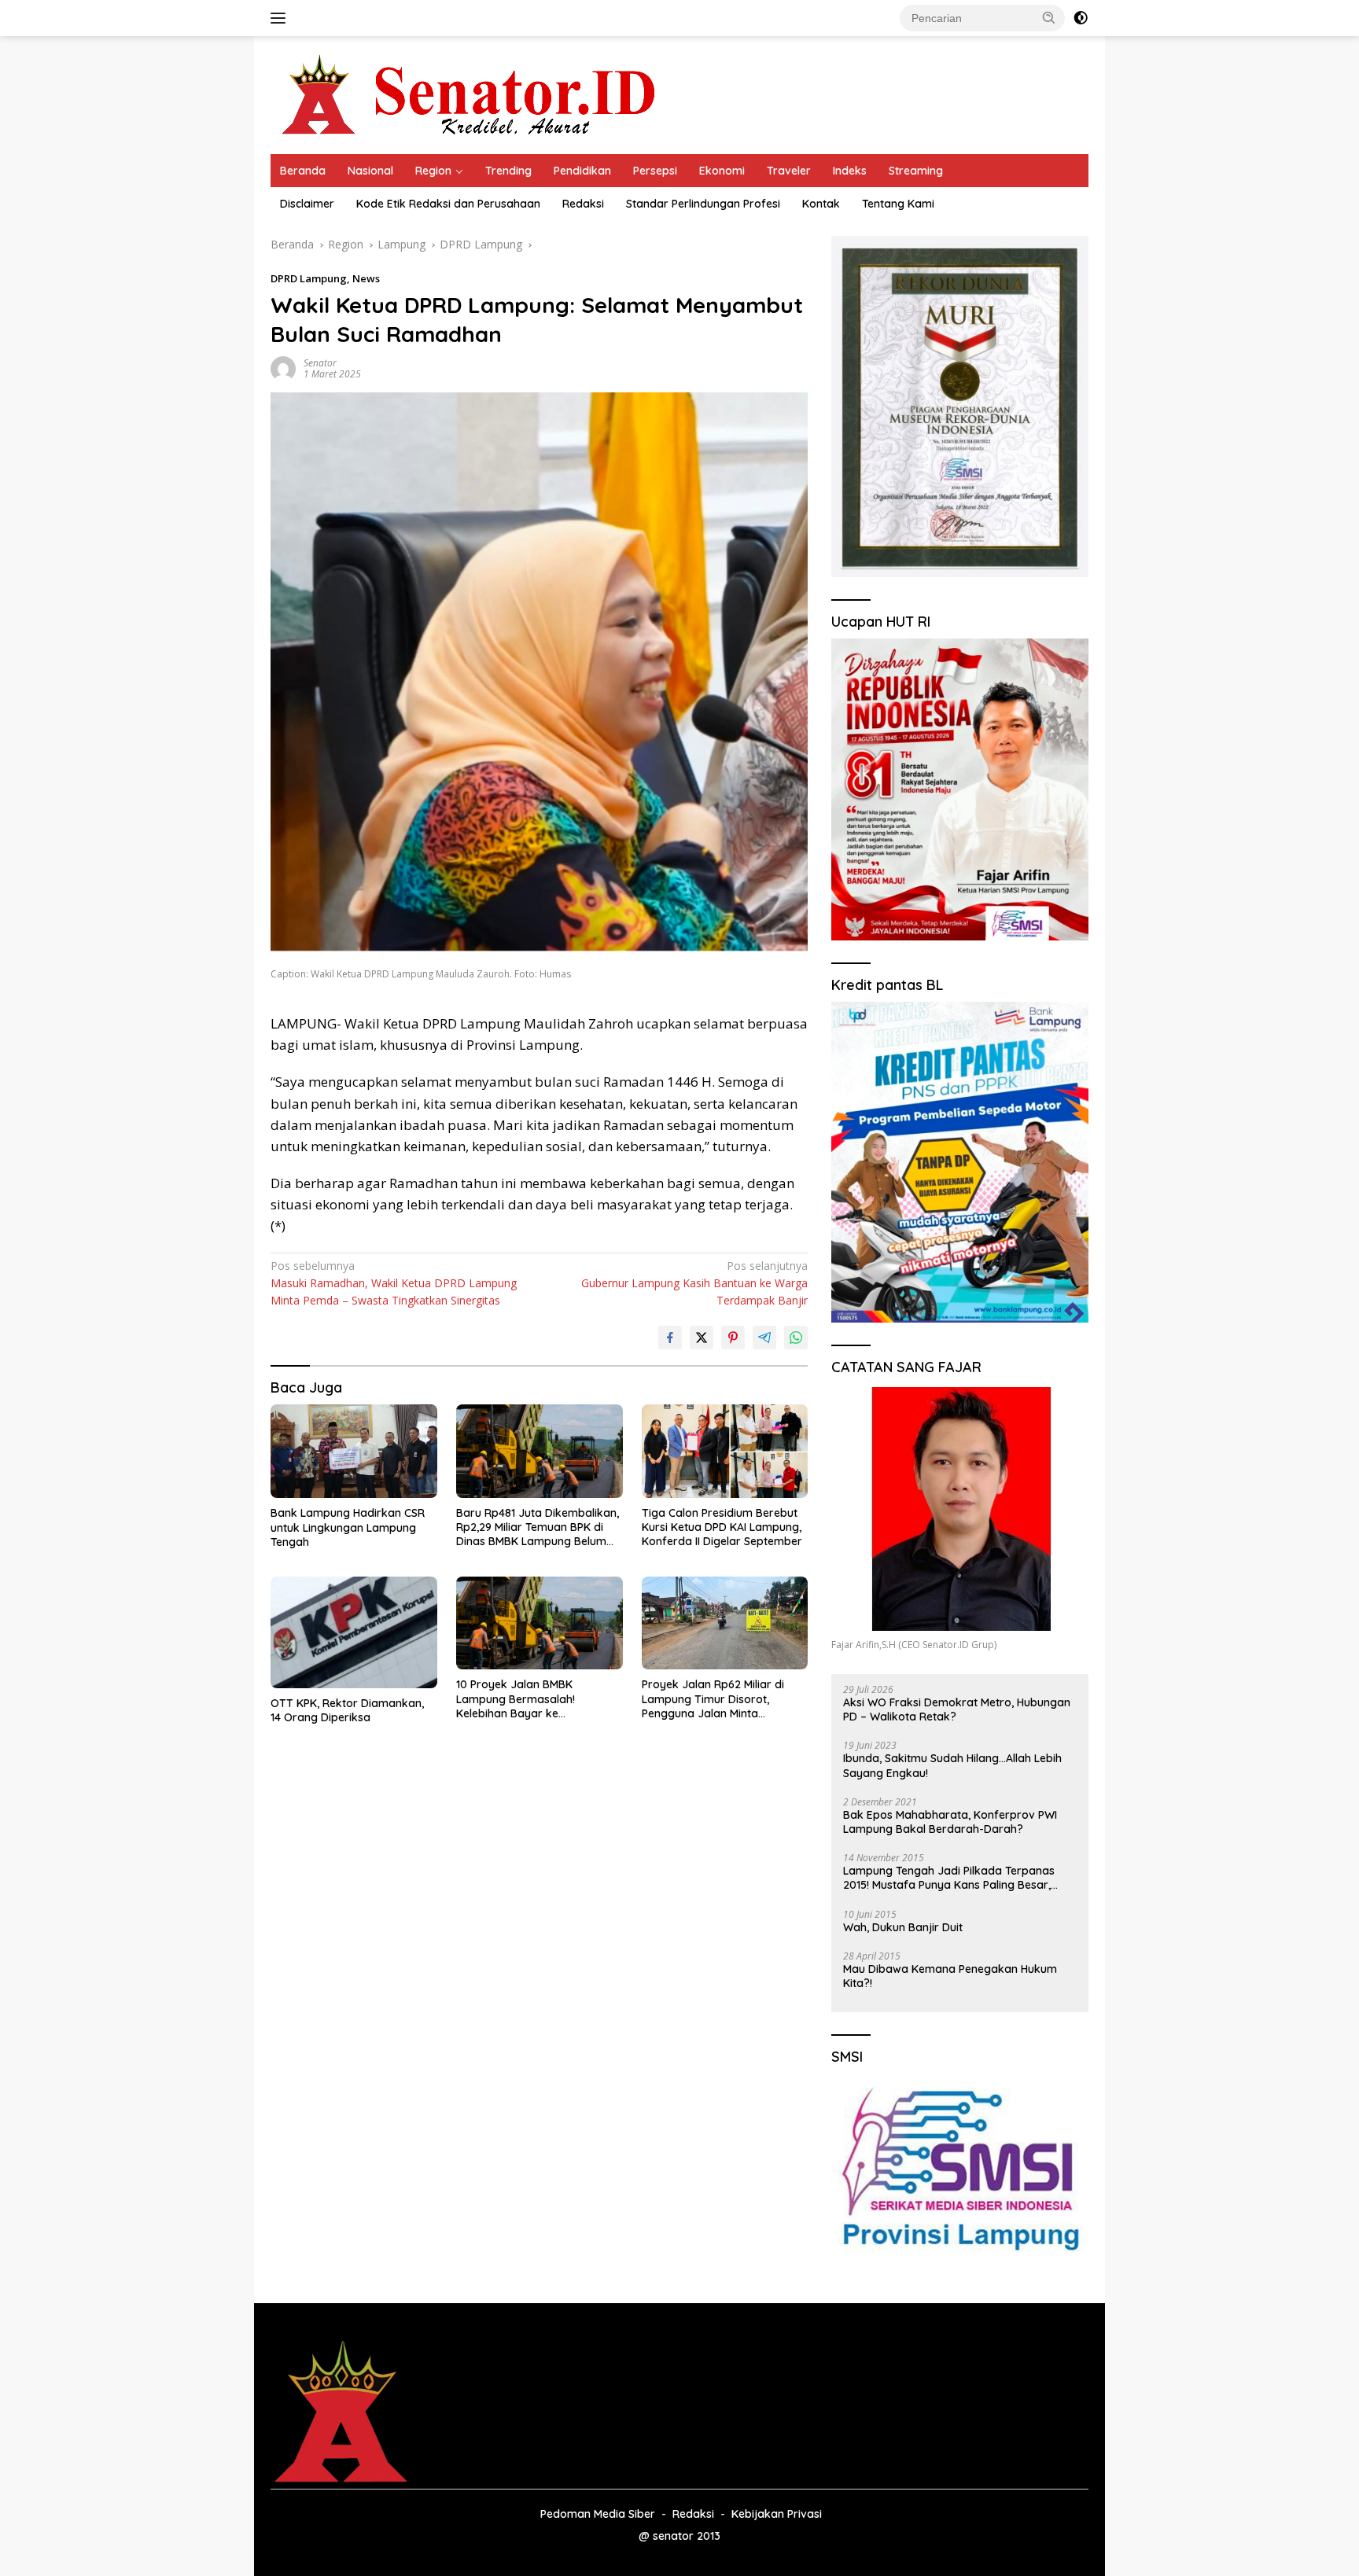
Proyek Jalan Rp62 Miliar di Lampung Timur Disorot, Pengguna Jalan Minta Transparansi (713, 1699)
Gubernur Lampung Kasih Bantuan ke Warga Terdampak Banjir (694, 1283)
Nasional (370, 171)
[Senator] (472, 94)
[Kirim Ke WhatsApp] (796, 1338)
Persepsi (655, 171)
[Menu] (281, 18)
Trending (508, 171)
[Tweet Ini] (702, 1338)
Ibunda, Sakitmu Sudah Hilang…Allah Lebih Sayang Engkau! (952, 1765)
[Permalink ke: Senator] (283, 368)
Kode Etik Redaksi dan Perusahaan (448, 204)
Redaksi (583, 204)
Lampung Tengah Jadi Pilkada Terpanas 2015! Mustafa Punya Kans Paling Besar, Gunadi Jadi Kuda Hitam (949, 1878)
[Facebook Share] (670, 1338)
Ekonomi (722, 171)
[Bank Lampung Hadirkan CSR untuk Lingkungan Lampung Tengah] (354, 1451)
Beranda (303, 171)
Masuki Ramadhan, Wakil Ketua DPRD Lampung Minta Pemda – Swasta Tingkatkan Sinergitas (394, 1283)
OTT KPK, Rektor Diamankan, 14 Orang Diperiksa (347, 1710)
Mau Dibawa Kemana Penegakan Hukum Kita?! (950, 1976)
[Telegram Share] (764, 1338)
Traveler (789, 171)
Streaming (916, 171)
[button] (1049, 17)
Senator (320, 363)
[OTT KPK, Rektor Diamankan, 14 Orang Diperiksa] (354, 1632)
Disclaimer (307, 204)
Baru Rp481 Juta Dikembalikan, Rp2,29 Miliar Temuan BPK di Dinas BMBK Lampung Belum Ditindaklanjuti (538, 1527)
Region (433, 171)
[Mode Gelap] (1081, 18)
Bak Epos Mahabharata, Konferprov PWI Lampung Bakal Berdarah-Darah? (950, 1822)
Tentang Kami (898, 204)
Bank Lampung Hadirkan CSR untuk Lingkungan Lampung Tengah (348, 1527)
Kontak (821, 204)
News (366, 278)
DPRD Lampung (309, 278)
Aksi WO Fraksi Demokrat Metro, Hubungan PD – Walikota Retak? (957, 1709)
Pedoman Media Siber (598, 2514)
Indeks (850, 171)
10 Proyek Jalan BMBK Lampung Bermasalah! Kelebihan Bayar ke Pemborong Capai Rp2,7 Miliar (536, 1699)
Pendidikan (582, 171)
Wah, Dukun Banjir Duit (903, 1927)
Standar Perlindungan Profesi (703, 204)
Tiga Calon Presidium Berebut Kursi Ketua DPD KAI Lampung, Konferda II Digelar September (722, 1527)
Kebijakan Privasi (777, 2514)
